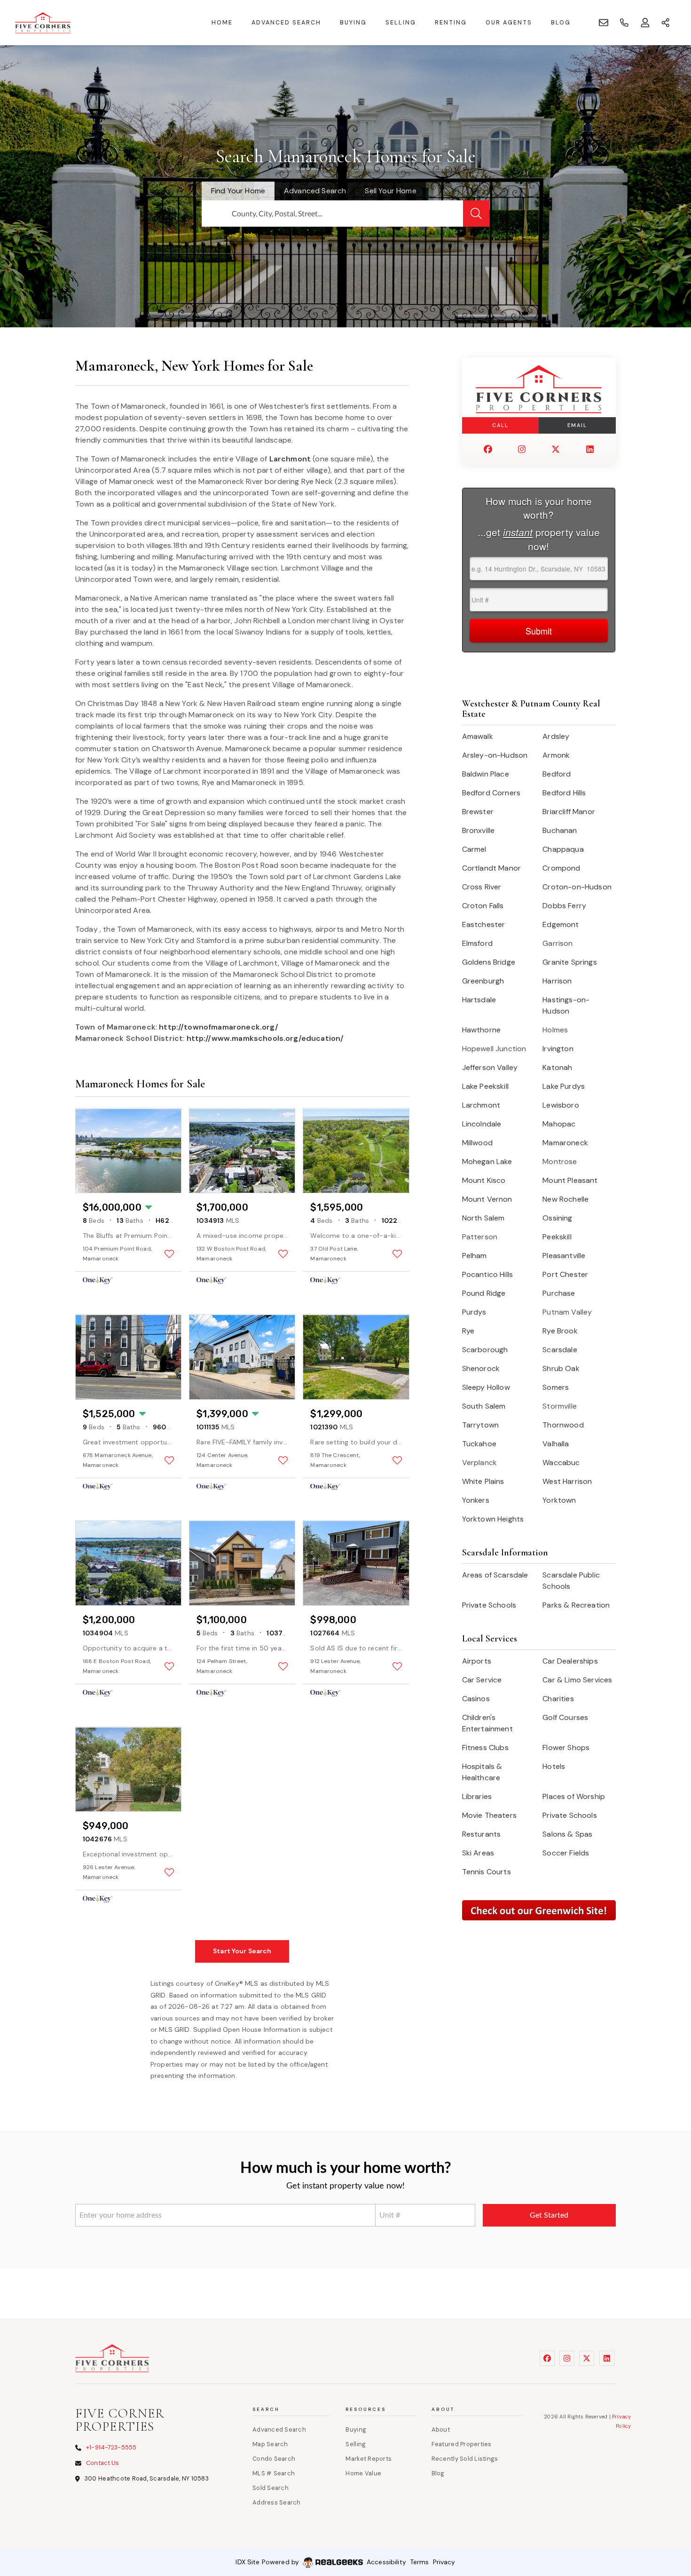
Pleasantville (564, 1256)
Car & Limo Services (577, 1680)
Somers (556, 1387)
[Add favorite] (169, 1254)
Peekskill (557, 1237)
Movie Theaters (489, 1815)
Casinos (476, 1699)
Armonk (556, 755)
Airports (477, 1661)
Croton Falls (483, 906)
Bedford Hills (564, 793)
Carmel (474, 849)
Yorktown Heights (493, 1519)
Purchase (559, 1293)
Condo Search (274, 2459)
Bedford (557, 774)
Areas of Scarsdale (495, 1575)
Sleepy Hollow (486, 1387)
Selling (401, 23)
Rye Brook (560, 1331)
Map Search (270, 2444)
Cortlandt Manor (491, 868)
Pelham (475, 1256)
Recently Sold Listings (465, 2459)
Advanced (315, 191)
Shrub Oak (561, 1368)
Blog (561, 23)
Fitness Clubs (485, 1748)
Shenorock (481, 1368)
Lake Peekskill (485, 1086)
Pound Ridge (484, 1293)
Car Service (482, 1680)
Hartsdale (479, 1000)
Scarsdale (560, 1350)
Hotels (554, 1766)
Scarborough (485, 1350)
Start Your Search (242, 1951)
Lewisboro (561, 1105)
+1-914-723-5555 (111, 2447)
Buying (353, 23)
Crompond (561, 868)
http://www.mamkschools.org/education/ (265, 1038)
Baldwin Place (486, 774)
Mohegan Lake (487, 1161)
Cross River (482, 887)
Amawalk (478, 736)
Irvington (558, 1049)
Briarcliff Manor (569, 812)
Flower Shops (566, 1748)
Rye (468, 1331)
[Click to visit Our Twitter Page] (556, 449)
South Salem (484, 1406)
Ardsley (556, 736)
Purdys (474, 1312)
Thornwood (563, 1425)
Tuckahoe (479, 1444)
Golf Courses (565, 1717)
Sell (390, 191)
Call (500, 425)
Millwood (477, 1143)
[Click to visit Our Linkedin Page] (590, 449)
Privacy (444, 2562)
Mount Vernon (487, 1199)
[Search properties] (476, 214)
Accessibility (386, 2562)
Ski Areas (478, 1853)
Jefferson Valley (490, 1067)
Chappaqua (563, 849)
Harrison (557, 981)
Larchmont (290, 459)
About (441, 2429)
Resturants (482, 1834)
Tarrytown (480, 1425)
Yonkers (476, 1500)
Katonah (557, 1067)
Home (222, 23)
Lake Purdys (564, 1086)
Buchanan (560, 830)
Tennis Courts (487, 1872)
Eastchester (484, 924)
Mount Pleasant (570, 1180)
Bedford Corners (491, 793)
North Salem (483, 1218)
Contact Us (102, 2463)
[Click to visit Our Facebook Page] (488, 449)
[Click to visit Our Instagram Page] (522, 449)
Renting (451, 23)
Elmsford (477, 943)
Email (577, 425)
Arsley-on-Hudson (495, 755)
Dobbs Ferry (564, 906)
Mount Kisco (484, 1180)
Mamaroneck (565, 1143)
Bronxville (479, 830)
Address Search (277, 2502)
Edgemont (561, 924)
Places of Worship (574, 1796)
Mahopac (559, 1124)
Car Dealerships (570, 1661)
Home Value (363, 2473)
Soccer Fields (566, 1853)
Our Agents (509, 23)
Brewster (478, 812)
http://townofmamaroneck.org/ (218, 1027)
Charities (558, 1699)
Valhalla (556, 1444)
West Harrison (567, 1481)
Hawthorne (481, 1030)
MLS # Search (274, 2473)
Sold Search (271, 2488)
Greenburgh (483, 981)
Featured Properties (462, 2444)
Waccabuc (561, 1462)
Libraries (477, 1796)
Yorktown (559, 1500)
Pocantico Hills (487, 1274)
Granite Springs (569, 962)
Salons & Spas (567, 1834)
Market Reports (369, 2459)
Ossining (557, 1218)
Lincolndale (482, 1124)
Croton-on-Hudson (577, 887)
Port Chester (565, 1274)
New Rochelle (565, 1199)
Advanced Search (286, 23)
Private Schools (489, 1605)
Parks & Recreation (576, 1605)
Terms (420, 2562)
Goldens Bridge (489, 962)
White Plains (483, 1481)
